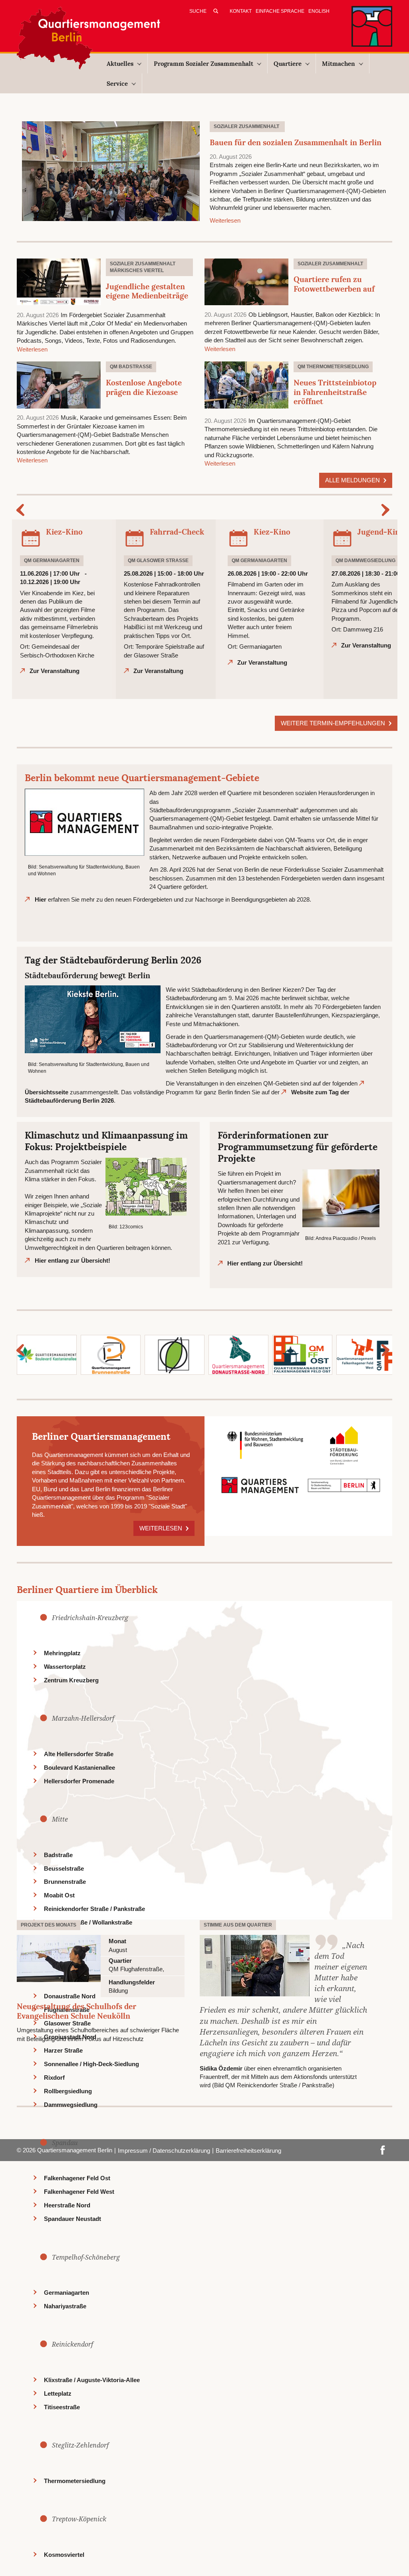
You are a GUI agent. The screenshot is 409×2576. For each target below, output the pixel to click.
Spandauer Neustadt (72, 2219)
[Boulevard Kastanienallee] (47, 1354)
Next (387, 510)
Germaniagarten (67, 2293)
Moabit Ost (59, 1895)
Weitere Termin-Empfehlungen (334, 723)
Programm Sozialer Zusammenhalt (204, 64)
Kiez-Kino (64, 532)
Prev (22, 510)
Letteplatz (58, 2393)
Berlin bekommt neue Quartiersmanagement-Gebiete (142, 778)
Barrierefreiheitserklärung (248, 2151)
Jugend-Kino (381, 532)
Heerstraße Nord (67, 2205)
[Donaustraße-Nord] (238, 1354)
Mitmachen (339, 64)
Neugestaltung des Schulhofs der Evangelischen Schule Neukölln (76, 2011)
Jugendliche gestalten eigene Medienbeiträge (147, 291)
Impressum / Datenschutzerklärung (164, 2151)
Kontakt (241, 11)
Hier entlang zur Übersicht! (72, 1260)
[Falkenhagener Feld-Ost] (302, 1354)
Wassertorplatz (65, 1667)
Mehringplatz (62, 1653)
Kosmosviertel (64, 2555)
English (319, 11)
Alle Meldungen (353, 480)
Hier (41, 899)
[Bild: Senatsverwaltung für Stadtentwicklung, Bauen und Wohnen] (84, 822)
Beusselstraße (64, 1868)
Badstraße (58, 1855)
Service (117, 84)
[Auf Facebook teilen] (383, 2149)
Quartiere (288, 64)
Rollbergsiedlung (68, 2091)
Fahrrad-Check (177, 532)
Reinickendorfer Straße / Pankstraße (94, 1909)
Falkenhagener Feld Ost (77, 2178)
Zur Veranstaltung (55, 671)
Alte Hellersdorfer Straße (79, 1754)
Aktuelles (120, 64)
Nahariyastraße (65, 2306)
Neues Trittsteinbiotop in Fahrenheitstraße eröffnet (335, 392)
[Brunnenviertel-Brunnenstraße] (111, 1354)
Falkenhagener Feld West (79, 2192)
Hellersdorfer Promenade (79, 1781)
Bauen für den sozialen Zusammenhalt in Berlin (296, 142)
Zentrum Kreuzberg (71, 1680)
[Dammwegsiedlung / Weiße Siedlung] (175, 1354)
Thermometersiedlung (75, 2481)
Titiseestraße (62, 2407)
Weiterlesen (225, 220)
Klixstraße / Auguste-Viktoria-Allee (92, 2380)
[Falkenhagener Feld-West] (366, 1354)
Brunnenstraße (65, 1882)
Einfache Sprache (280, 11)
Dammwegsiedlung (71, 2105)
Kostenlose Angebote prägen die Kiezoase (144, 387)
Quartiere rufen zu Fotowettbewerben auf (334, 284)
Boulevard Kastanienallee (79, 1768)
